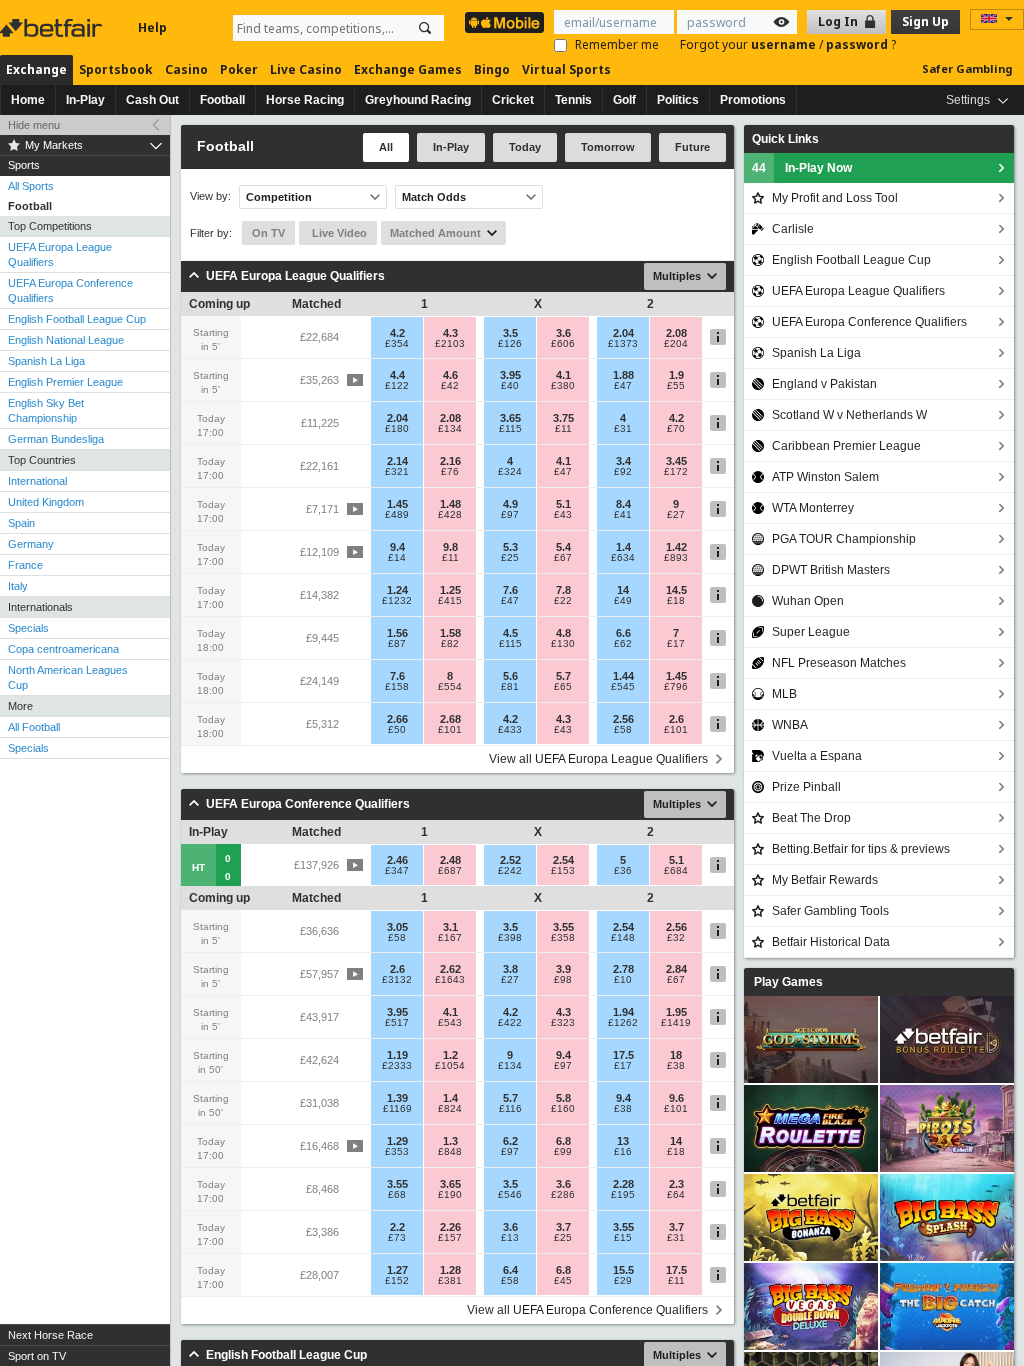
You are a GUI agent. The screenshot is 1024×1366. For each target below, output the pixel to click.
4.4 (397, 375)
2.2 (397, 1227)
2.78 (623, 969)
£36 (623, 871)
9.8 (450, 547)
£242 (510, 871)
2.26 (450, 1227)
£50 (397, 730)
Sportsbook (116, 69)
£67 (563, 558)
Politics (678, 100)
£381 (450, 1281)
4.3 (450, 333)
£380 (563, 386)
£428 (450, 515)
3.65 (510, 418)
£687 (450, 871)
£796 (676, 687)
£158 (397, 687)
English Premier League (65, 382)
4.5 (510, 633)
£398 (510, 938)
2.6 (676, 719)
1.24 (397, 590)
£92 (623, 472)
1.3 (450, 1141)
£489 (397, 515)
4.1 (563, 375)
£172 (676, 472)
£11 (563, 429)
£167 (450, 938)
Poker (239, 69)
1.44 (623, 676)
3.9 (563, 969)
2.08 (676, 333)
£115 (510, 429)
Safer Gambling (967, 68)
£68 (397, 1195)
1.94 (623, 1012)
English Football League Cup (77, 319)
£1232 (397, 601)
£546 (510, 1195)
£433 (510, 730)
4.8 (563, 633)
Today (525, 147)
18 (676, 1055)
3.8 (510, 969)
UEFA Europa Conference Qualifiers (70, 290)
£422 (510, 1023)
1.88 (623, 375)
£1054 (450, 1066)
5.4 (563, 547)
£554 (450, 687)
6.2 (510, 1141)
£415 (450, 601)
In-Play (85, 100)
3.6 (563, 333)
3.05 (397, 927)
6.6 (623, 633)
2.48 (450, 860)
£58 (623, 730)
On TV (268, 233)
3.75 (563, 418)
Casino (186, 69)
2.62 (450, 969)
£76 (450, 472)
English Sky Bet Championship (46, 410)
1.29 (397, 1141)
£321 (397, 472)
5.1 (563, 504)
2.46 (397, 860)
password (858, 44)
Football (222, 100)
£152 (397, 1281)
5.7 (563, 676)
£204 (676, 344)
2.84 (676, 969)
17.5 (623, 1055)
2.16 (450, 461)
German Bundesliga (56, 439)
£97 (510, 515)
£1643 (450, 980)
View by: (210, 196)
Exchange (36, 69)
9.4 (397, 547)
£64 (676, 1195)
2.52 (510, 860)
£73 (397, 1238)
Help (152, 27)
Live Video (338, 233)
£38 (676, 1066)
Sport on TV (37, 1356)
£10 (623, 980)
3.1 (450, 927)
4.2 (397, 333)
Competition (279, 197)
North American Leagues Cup (68, 677)
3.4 (623, 461)
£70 (676, 429)
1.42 (676, 547)
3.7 (563, 1227)
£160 (563, 1109)
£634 (623, 558)
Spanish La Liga (46, 361)
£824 (450, 1109)
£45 (563, 1281)
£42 (450, 386)
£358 (563, 938)
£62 (623, 644)
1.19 (397, 1055)
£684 (676, 871)
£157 (450, 1238)
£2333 (397, 1066)
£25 (510, 558)
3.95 (510, 375)
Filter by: (211, 233)
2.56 (623, 719)
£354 (397, 344)
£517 (397, 1023)
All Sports (31, 186)
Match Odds (434, 197)
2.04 (623, 333)
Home (28, 100)
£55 (676, 386)
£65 (563, 687)
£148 (623, 938)
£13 (510, 1238)
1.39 (397, 1098)
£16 (623, 1152)
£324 (510, 472)
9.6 (676, 1098)
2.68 (450, 719)
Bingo (492, 69)
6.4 (510, 1270)
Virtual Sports (566, 69)
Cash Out (152, 100)
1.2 (450, 1055)
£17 (676, 644)
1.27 (397, 1270)
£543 (450, 1023)
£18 (676, 601)
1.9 (676, 375)
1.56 (397, 633)
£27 (676, 515)
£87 (397, 644)
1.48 (450, 504)
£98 (563, 980)
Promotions (753, 100)
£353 (397, 1152)
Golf (624, 100)
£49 (623, 601)
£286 (563, 1195)
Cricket (513, 100)
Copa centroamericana (63, 649)
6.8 (563, 1141)
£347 (397, 871)
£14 (397, 558)
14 (623, 590)
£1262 (623, 1023)
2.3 (676, 1184)
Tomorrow (608, 147)
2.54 (563, 860)
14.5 (676, 590)
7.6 (510, 590)
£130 (563, 644)
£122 (397, 386)
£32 (676, 938)
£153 (563, 871)
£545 (623, 687)
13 (623, 1141)
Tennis (573, 100)
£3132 (397, 980)
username (785, 44)
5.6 (510, 676)
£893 (676, 558)
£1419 (676, 1023)
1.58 (450, 633)
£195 (623, 1195)
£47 (623, 386)
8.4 (623, 504)
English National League (66, 340)
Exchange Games (408, 69)
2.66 (397, 719)
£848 (450, 1152)
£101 (450, 730)
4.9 (510, 504)
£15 (623, 1238)
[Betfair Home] (53, 28)
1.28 (450, 1270)
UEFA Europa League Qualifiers (60, 254)
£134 (450, 429)
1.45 (397, 504)
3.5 (510, 333)
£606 (563, 344)
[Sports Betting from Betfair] (504, 22)
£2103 (450, 344)
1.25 (450, 590)
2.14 (397, 461)
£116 (510, 1109)
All (386, 147)
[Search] (425, 28)
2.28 (623, 1184)
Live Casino (306, 69)
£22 (563, 601)
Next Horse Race (50, 1335)
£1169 (397, 1109)
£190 (450, 1195)
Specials (28, 628)
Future (692, 147)
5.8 (563, 1098)
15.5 (623, 1270)
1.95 (676, 1012)
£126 (510, 344)
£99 (563, 1152)
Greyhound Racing (418, 100)
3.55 (563, 927)
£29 (623, 1281)
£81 (510, 687)
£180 (397, 429)
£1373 (623, 344)
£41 (623, 515)
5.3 (510, 547)
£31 (623, 429)
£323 (563, 1023)
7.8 (563, 590)
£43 (563, 515)
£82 (450, 644)
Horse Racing (305, 100)
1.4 (623, 547)
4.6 (450, 375)
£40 (510, 386)
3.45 (676, 461)
